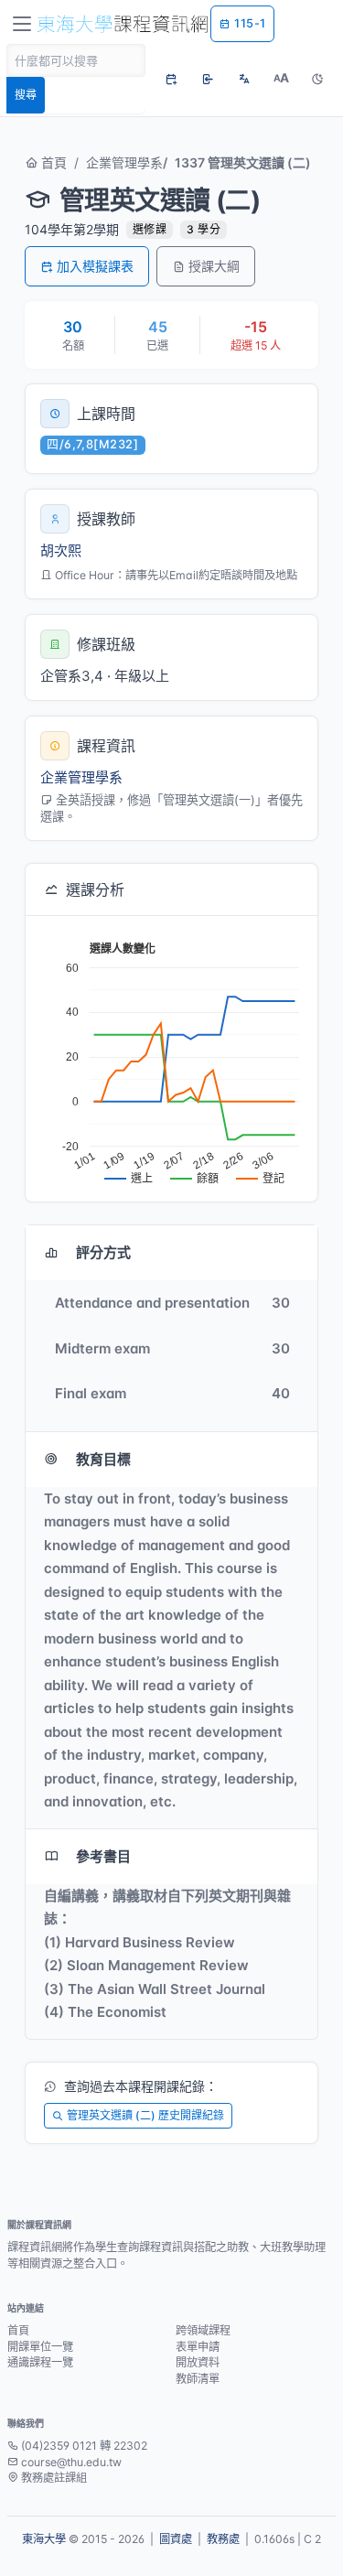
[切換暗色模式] (317, 79)
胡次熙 (61, 550)
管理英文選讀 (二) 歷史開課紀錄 (145, 2115)
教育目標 (103, 1459)
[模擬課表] (171, 79)
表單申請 (198, 2347)
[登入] (208, 79)
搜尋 (26, 95)
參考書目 (103, 1856)
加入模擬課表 (95, 266)
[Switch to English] (244, 79)
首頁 (52, 162)
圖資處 (176, 2539)
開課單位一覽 (40, 2347)
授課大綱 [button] (214, 266)
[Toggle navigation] (22, 24)
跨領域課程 (203, 2330)
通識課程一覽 (40, 2362)
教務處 (223, 2539)
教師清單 (198, 2379)
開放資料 (198, 2362)
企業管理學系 (124, 162)
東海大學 (44, 2539)
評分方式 (103, 1252)
